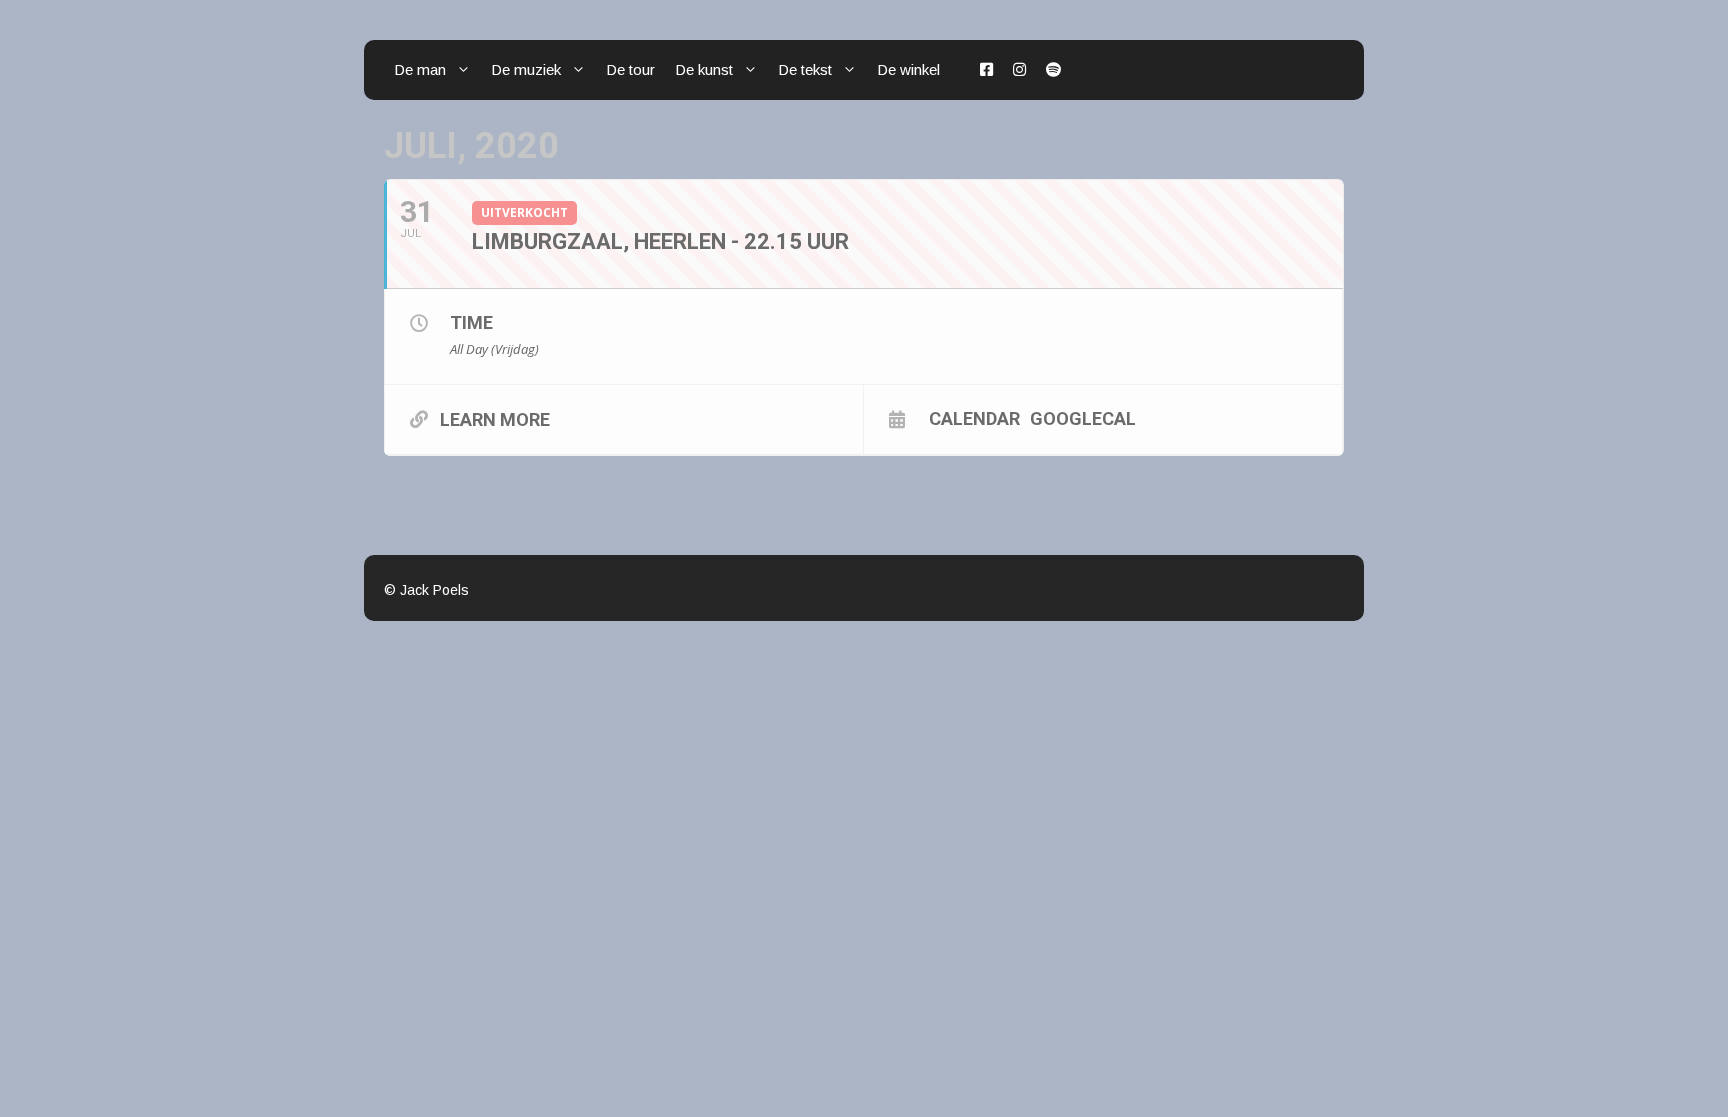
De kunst (704, 69)
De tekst (805, 69)
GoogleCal (1083, 418)
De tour (630, 69)
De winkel (908, 69)
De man (420, 69)
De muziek (526, 69)
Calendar (974, 418)
